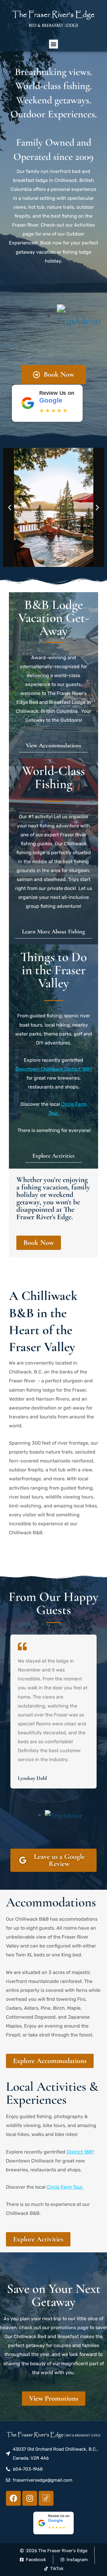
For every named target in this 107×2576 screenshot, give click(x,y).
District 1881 (80, 2152)
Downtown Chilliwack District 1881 (54, 1069)
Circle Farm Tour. (65, 2187)
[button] (53, 44)
